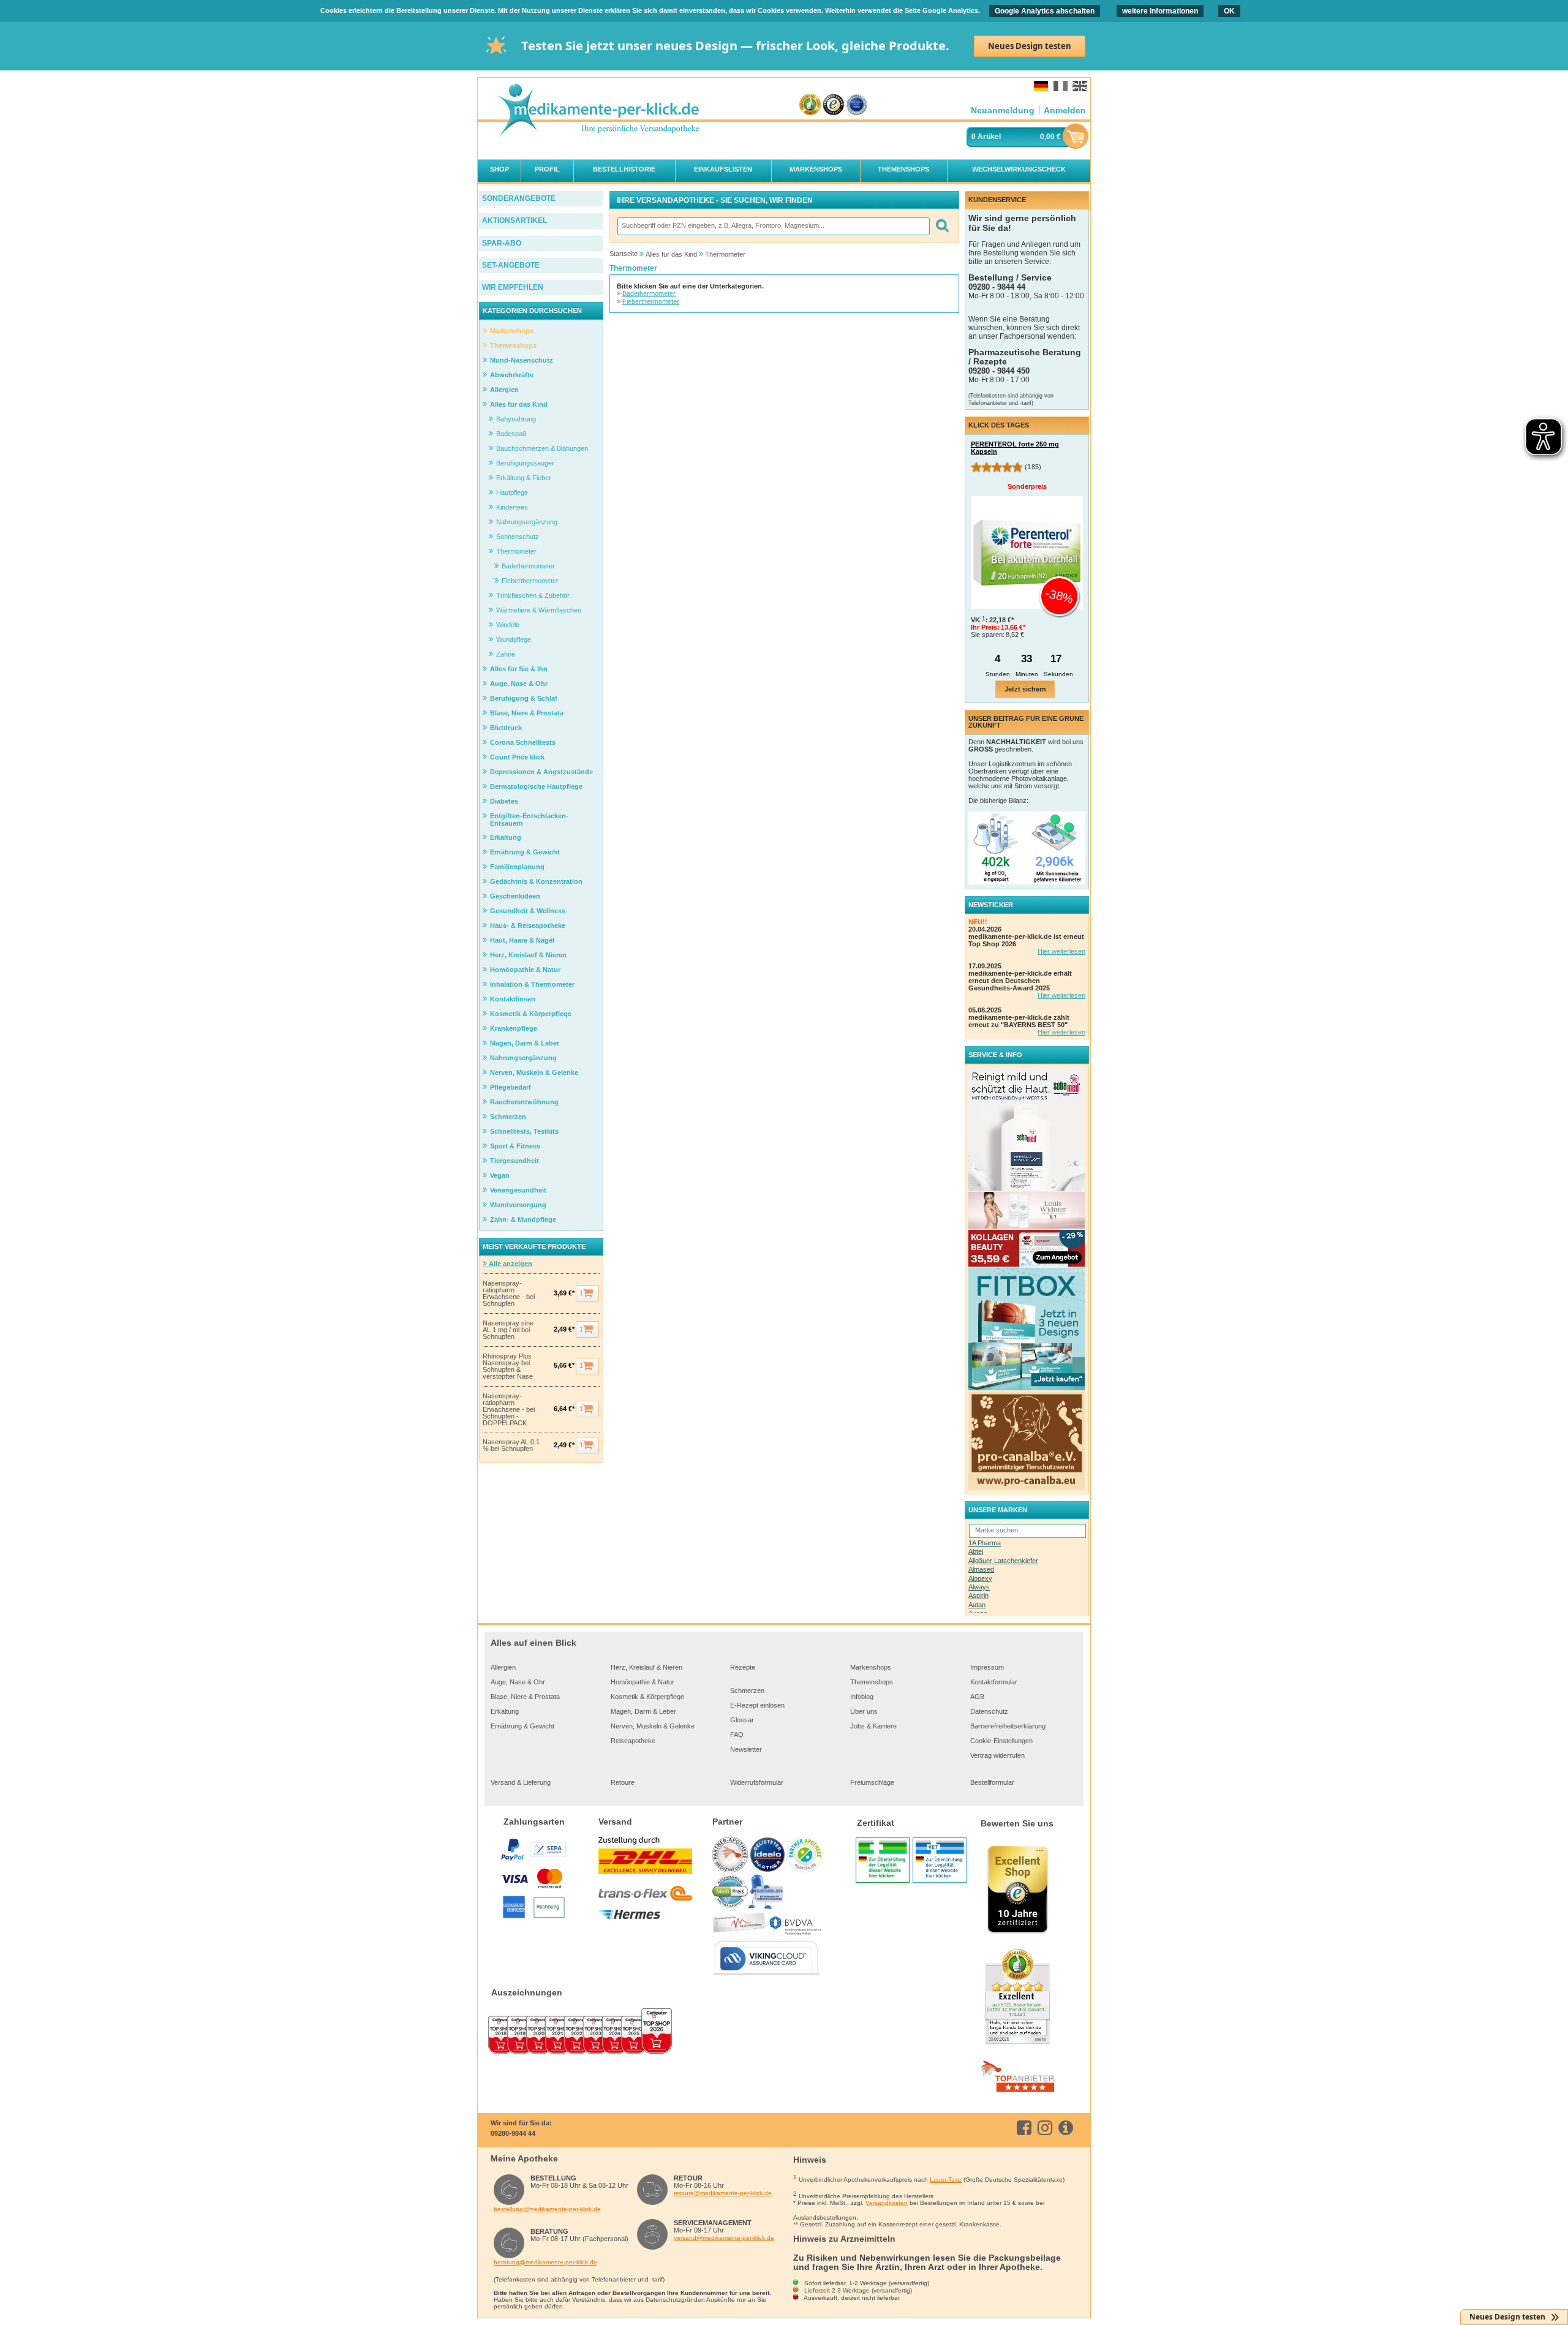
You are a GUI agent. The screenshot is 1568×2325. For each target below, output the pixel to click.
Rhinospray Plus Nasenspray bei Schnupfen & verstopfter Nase (508, 1366)
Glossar (742, 1720)
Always (979, 1587)
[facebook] (1026, 2128)
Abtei (976, 1551)
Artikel (989, 137)
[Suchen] (942, 226)
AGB (977, 1697)
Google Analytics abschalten (1045, 11)
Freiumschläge (872, 1782)
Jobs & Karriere (873, 1726)
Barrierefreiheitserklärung (1008, 1726)
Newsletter (746, 1749)
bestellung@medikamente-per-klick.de (547, 2209)
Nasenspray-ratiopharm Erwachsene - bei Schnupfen (509, 1294)
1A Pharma (985, 1543)
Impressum (987, 1667)
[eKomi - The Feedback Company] (810, 105)
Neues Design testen (1030, 46)
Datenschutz (989, 1711)
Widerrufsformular (757, 1782)
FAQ (737, 1735)
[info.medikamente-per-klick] (1068, 2128)
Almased (981, 1569)
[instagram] (1047, 2128)
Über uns (864, 1711)
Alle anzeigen (510, 1264)
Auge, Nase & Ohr (518, 1682)
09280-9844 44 (513, 2133)
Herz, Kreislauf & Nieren (646, 1667)
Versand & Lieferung (521, 1782)
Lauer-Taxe (946, 2180)
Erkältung (505, 1711)
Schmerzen (747, 1690)
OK (1229, 11)
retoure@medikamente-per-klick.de (723, 2193)
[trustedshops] (833, 105)
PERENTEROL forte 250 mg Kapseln (1015, 448)
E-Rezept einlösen (757, 1705)
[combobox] (773, 226)
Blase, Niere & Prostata (525, 1697)
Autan (977, 1605)
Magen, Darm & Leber (643, 1711)
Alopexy (980, 1578)
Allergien (503, 1667)
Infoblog (862, 1697)
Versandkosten (887, 2203)
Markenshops (871, 1667)
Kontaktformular (994, 1682)
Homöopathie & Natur (643, 1682)
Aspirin (978, 1596)
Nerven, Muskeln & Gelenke (653, 1726)
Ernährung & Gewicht (522, 1726)
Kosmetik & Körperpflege (647, 1697)
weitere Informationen (1160, 11)
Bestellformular (992, 1782)
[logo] (598, 111)
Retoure (623, 1782)
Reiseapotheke (633, 1741)
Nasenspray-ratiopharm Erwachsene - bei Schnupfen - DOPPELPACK (509, 1410)
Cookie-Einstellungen (1001, 1741)
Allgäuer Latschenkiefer (1003, 1561)
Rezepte (743, 1667)
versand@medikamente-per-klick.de (724, 2238)
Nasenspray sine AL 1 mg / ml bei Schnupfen (508, 1330)
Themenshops (872, 1682)
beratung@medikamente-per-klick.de (545, 2262)
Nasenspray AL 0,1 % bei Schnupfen (511, 1445)
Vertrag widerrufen (997, 1755)
